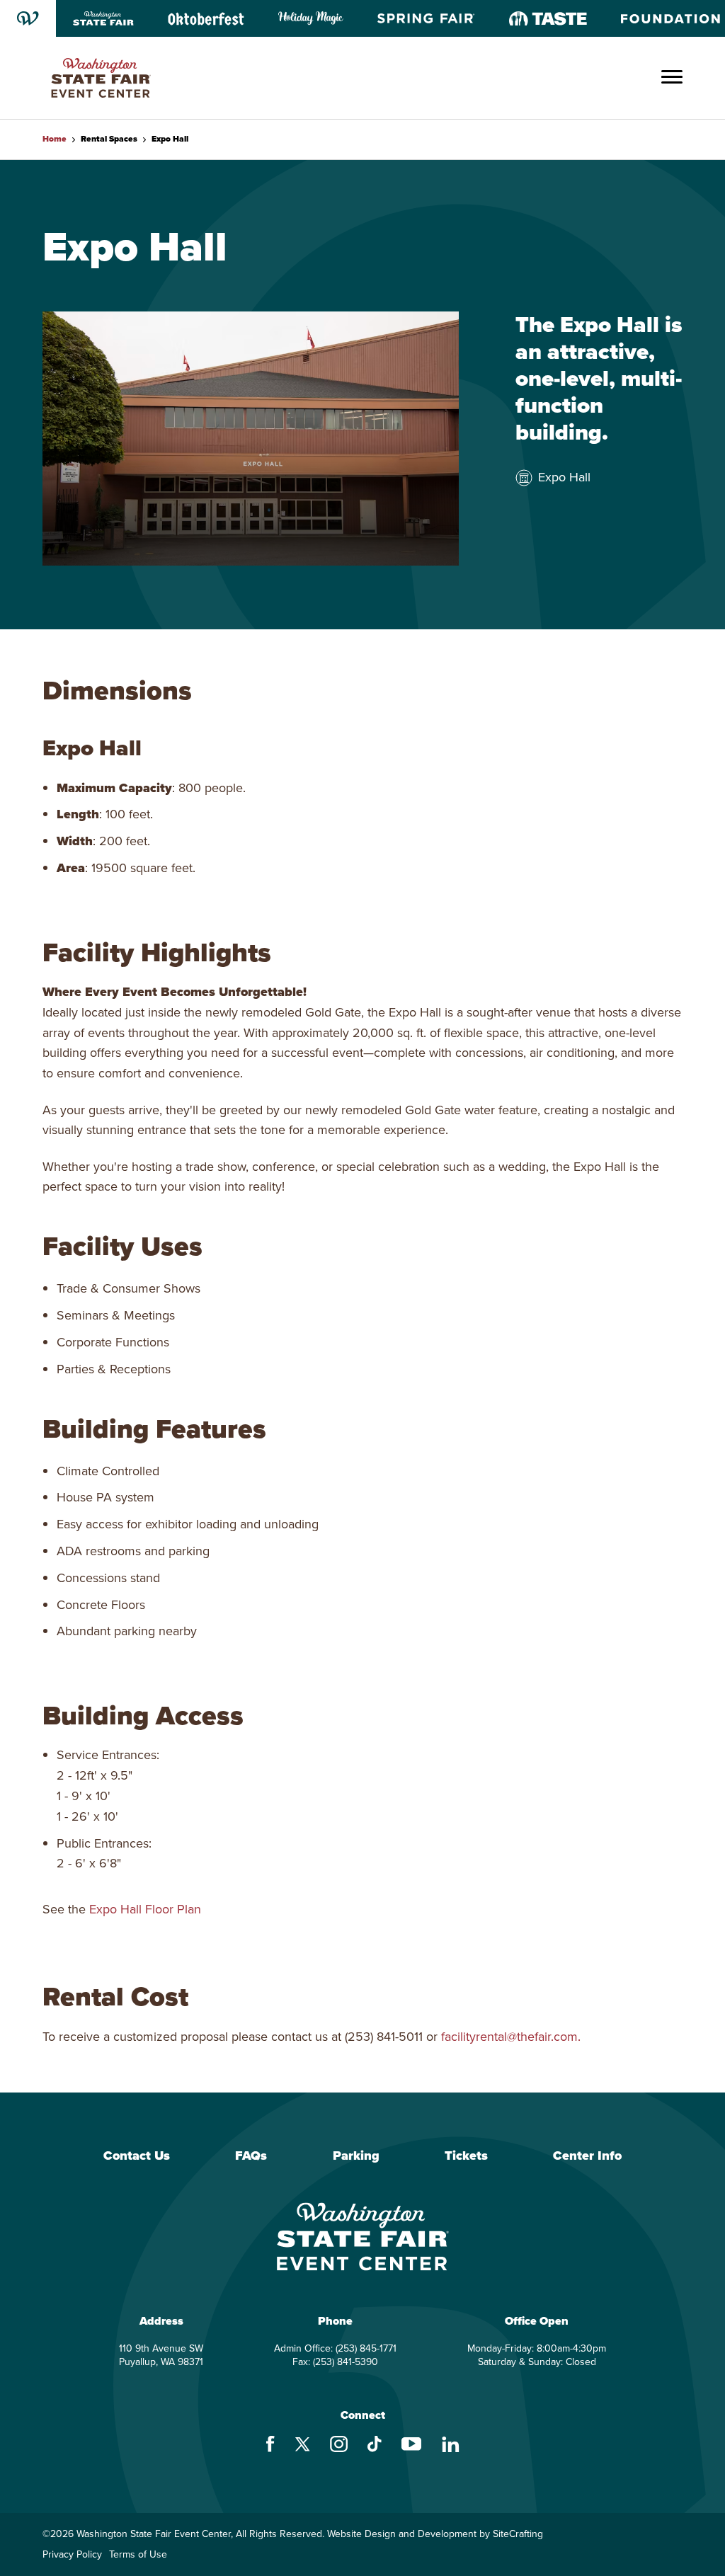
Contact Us (137, 2156)
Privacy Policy (72, 2555)
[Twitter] (302, 2446)
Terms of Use (138, 2555)
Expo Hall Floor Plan (145, 1909)
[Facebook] (270, 2446)
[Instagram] (339, 2446)
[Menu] (672, 78)
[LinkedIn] (451, 2446)
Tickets (466, 2156)
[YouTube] (412, 2446)
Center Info (587, 2156)
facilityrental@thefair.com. (511, 2037)
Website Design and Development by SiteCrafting (435, 2534)
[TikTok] (375, 2446)
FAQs (251, 2156)
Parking (356, 2156)
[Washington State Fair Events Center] (101, 78)
